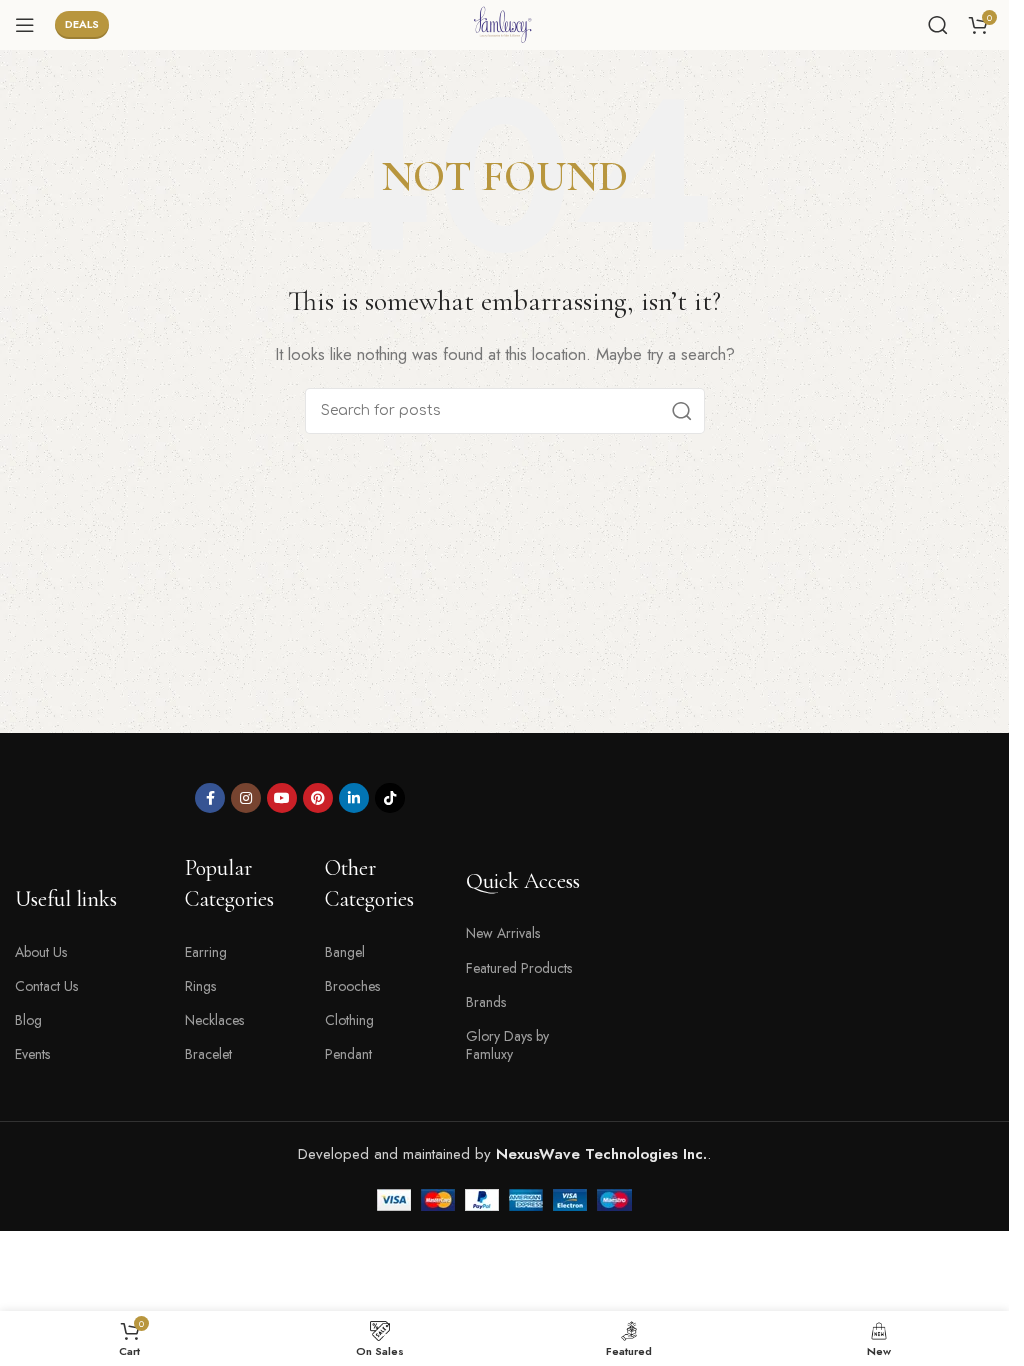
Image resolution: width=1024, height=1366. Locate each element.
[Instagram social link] (246, 798)
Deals (82, 24)
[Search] (938, 25)
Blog (28, 1020)
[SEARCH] (682, 411)
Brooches (352, 986)
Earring (206, 952)
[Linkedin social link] (354, 798)
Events (32, 1054)
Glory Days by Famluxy (507, 1045)
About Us (41, 952)
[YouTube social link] (282, 798)
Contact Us (46, 986)
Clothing (349, 1020)
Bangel (345, 952)
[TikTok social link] (390, 798)
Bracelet (208, 1054)
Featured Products (519, 968)
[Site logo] (505, 23)
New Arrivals (503, 933)
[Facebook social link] (210, 798)
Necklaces (214, 1020)
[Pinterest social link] (318, 798)
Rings (200, 986)
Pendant (348, 1054)
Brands (486, 1002)
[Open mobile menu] (25, 25)
